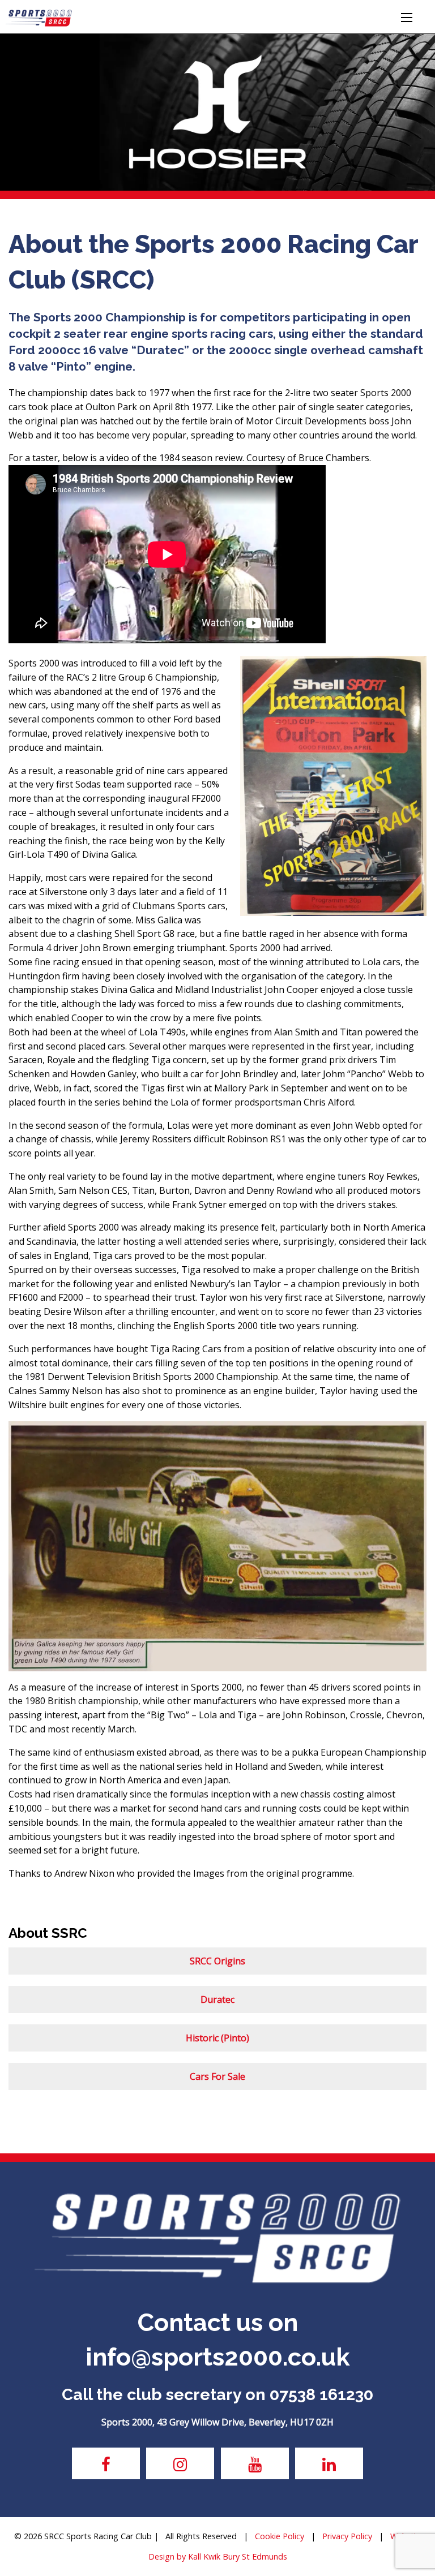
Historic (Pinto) (217, 2038)
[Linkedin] (329, 2463)
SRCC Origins (217, 1961)
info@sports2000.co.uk (218, 2357)
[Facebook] (106, 2463)
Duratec (217, 1999)
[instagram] (180, 2463)
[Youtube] (255, 2463)
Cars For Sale (217, 2076)
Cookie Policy (280, 2536)
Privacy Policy (347, 2536)
